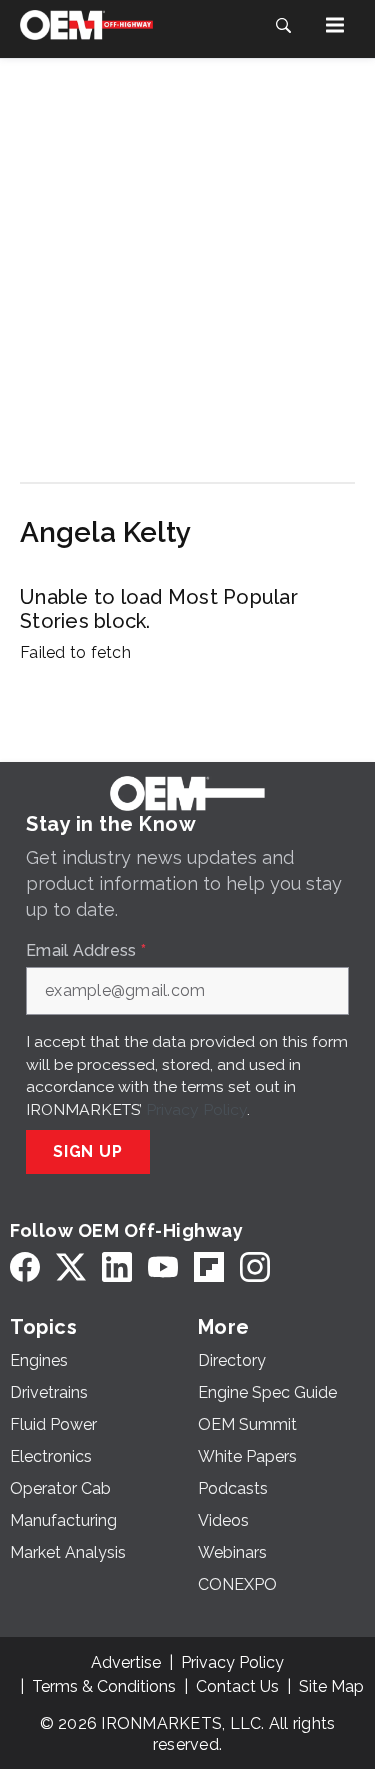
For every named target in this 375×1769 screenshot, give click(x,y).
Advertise (126, 1662)
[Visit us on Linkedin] (117, 1267)
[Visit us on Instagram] (255, 1267)
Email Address (86, 951)
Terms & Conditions (104, 1686)
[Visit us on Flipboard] (209, 1267)
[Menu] (335, 25)
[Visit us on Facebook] (25, 1267)
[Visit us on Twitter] (71, 1267)
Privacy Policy (196, 1109)
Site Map (331, 1686)
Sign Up (88, 1151)
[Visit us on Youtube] (163, 1267)
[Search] (283, 25)
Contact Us (237, 1686)
